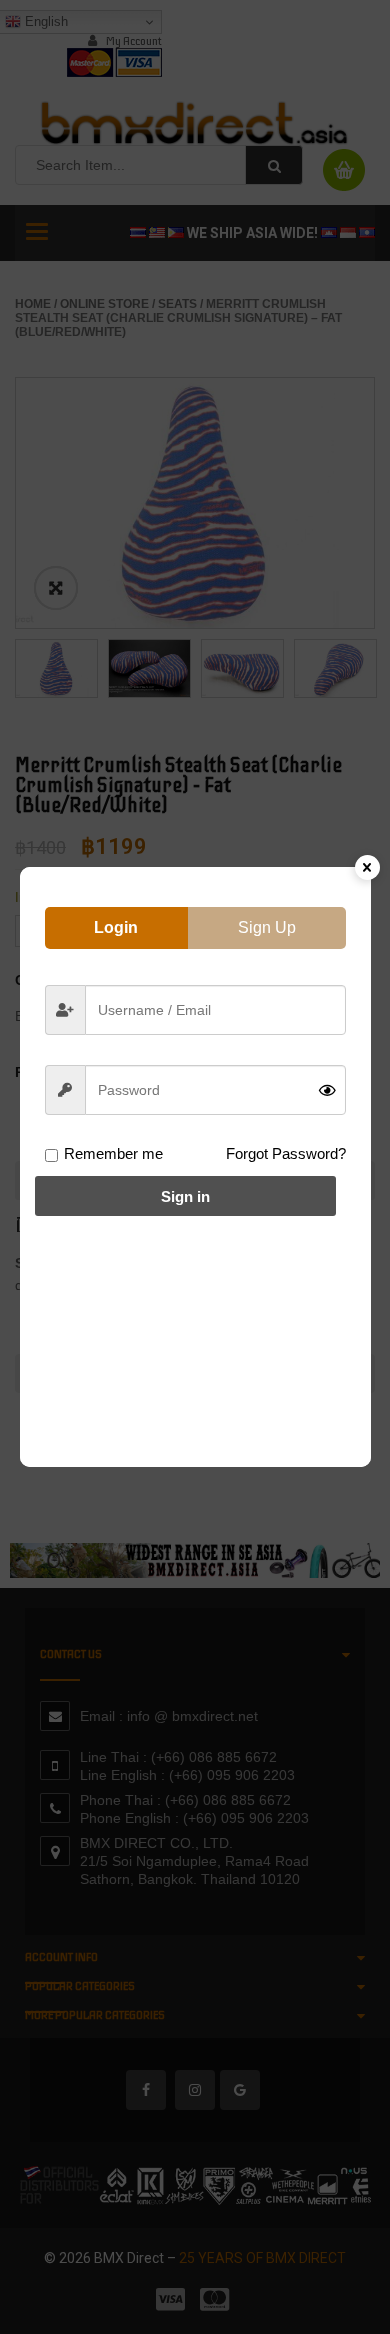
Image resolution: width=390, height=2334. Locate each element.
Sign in (185, 1196)
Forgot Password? (286, 1153)
